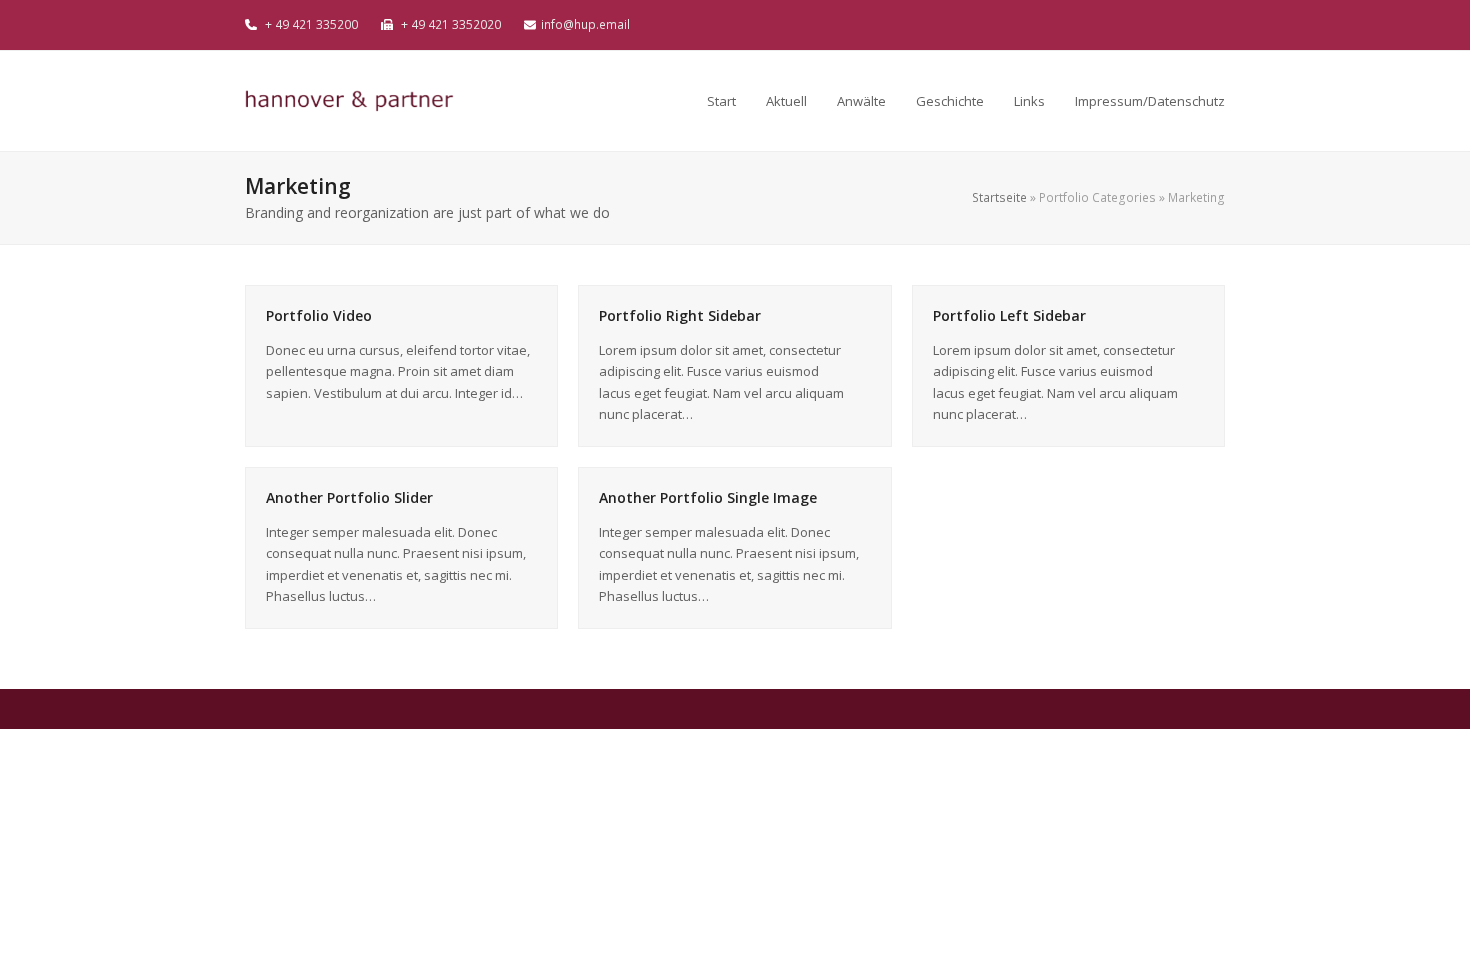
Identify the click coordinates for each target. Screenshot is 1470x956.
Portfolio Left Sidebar (1009, 315)
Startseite (999, 197)
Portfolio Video (319, 315)
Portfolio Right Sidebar (680, 315)
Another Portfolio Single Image (708, 497)
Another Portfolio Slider (349, 497)
